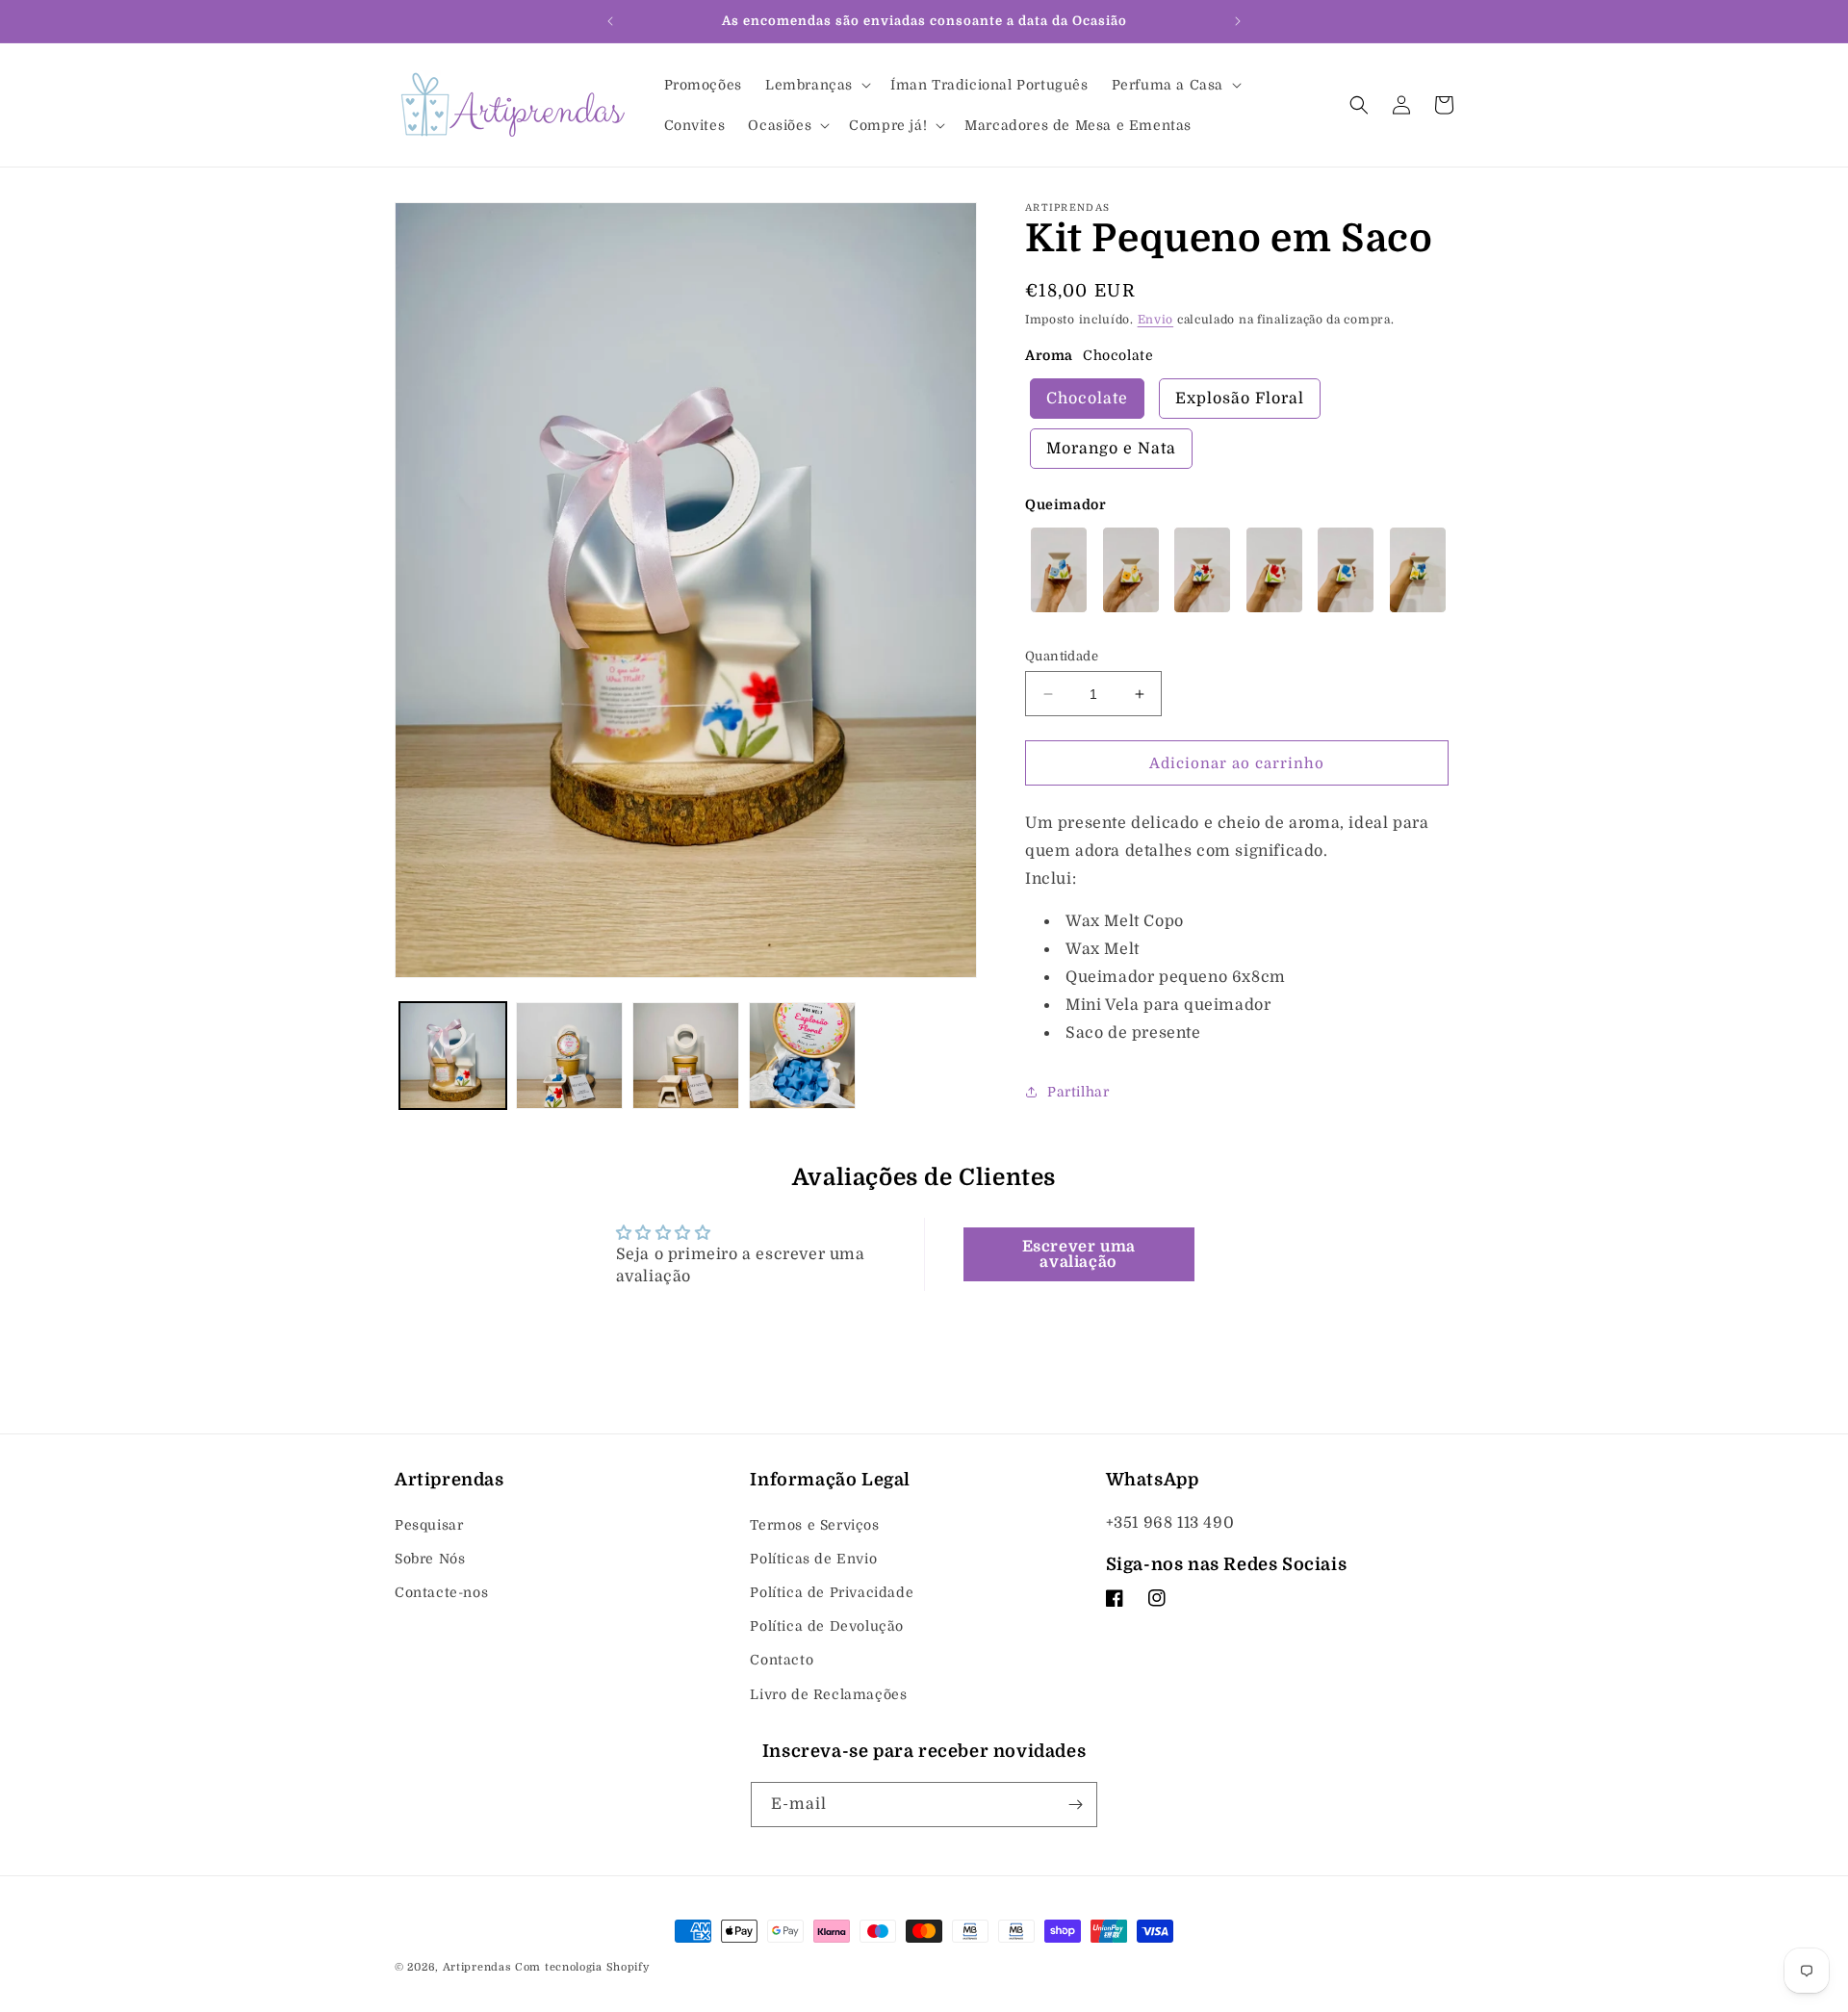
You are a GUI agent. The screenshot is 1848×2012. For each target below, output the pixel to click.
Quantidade (1062, 656)
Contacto (782, 1661)
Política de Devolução (827, 1626)
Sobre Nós (430, 1559)
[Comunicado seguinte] (1238, 21)
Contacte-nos (441, 1592)
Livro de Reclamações (828, 1694)
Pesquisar (429, 1525)
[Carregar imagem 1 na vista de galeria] (453, 1056)
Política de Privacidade (832, 1592)
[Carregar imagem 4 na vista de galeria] (802, 1056)
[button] (816, 85)
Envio (1156, 320)
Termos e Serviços (814, 1525)
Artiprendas (477, 1967)
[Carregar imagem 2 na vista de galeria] (569, 1056)
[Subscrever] (1075, 1805)
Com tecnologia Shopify (582, 1967)
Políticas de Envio (813, 1559)
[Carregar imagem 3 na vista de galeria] (686, 1056)
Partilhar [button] (1078, 1092)
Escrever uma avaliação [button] (1079, 1254)
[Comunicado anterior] (610, 21)
